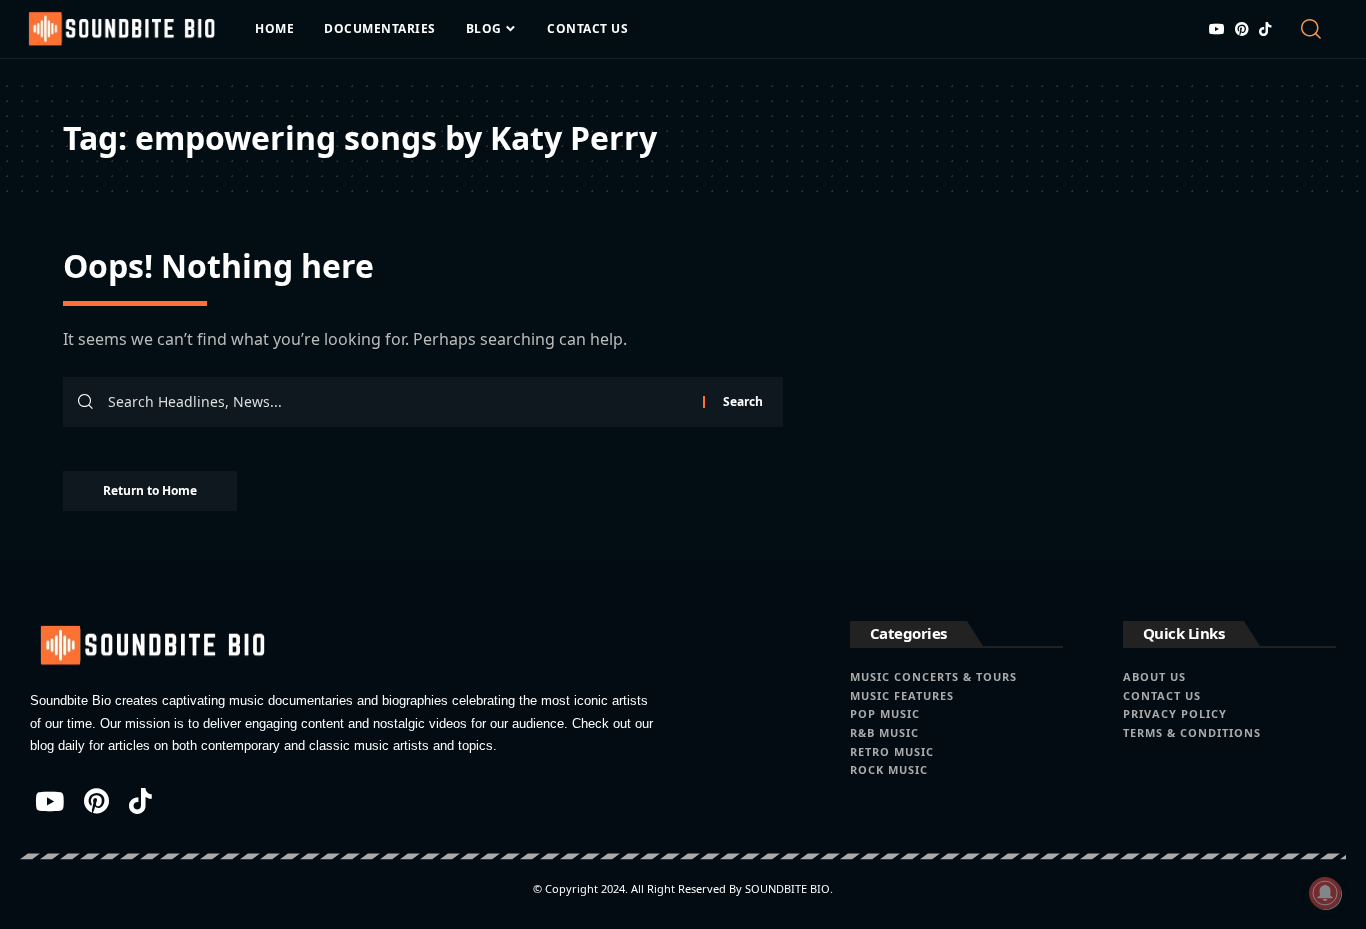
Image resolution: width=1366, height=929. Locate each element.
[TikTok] (1265, 29)
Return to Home (150, 490)
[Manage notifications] (1325, 893)
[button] (1316, 29)
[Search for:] (398, 402)
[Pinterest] (1242, 29)
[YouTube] (1217, 29)
